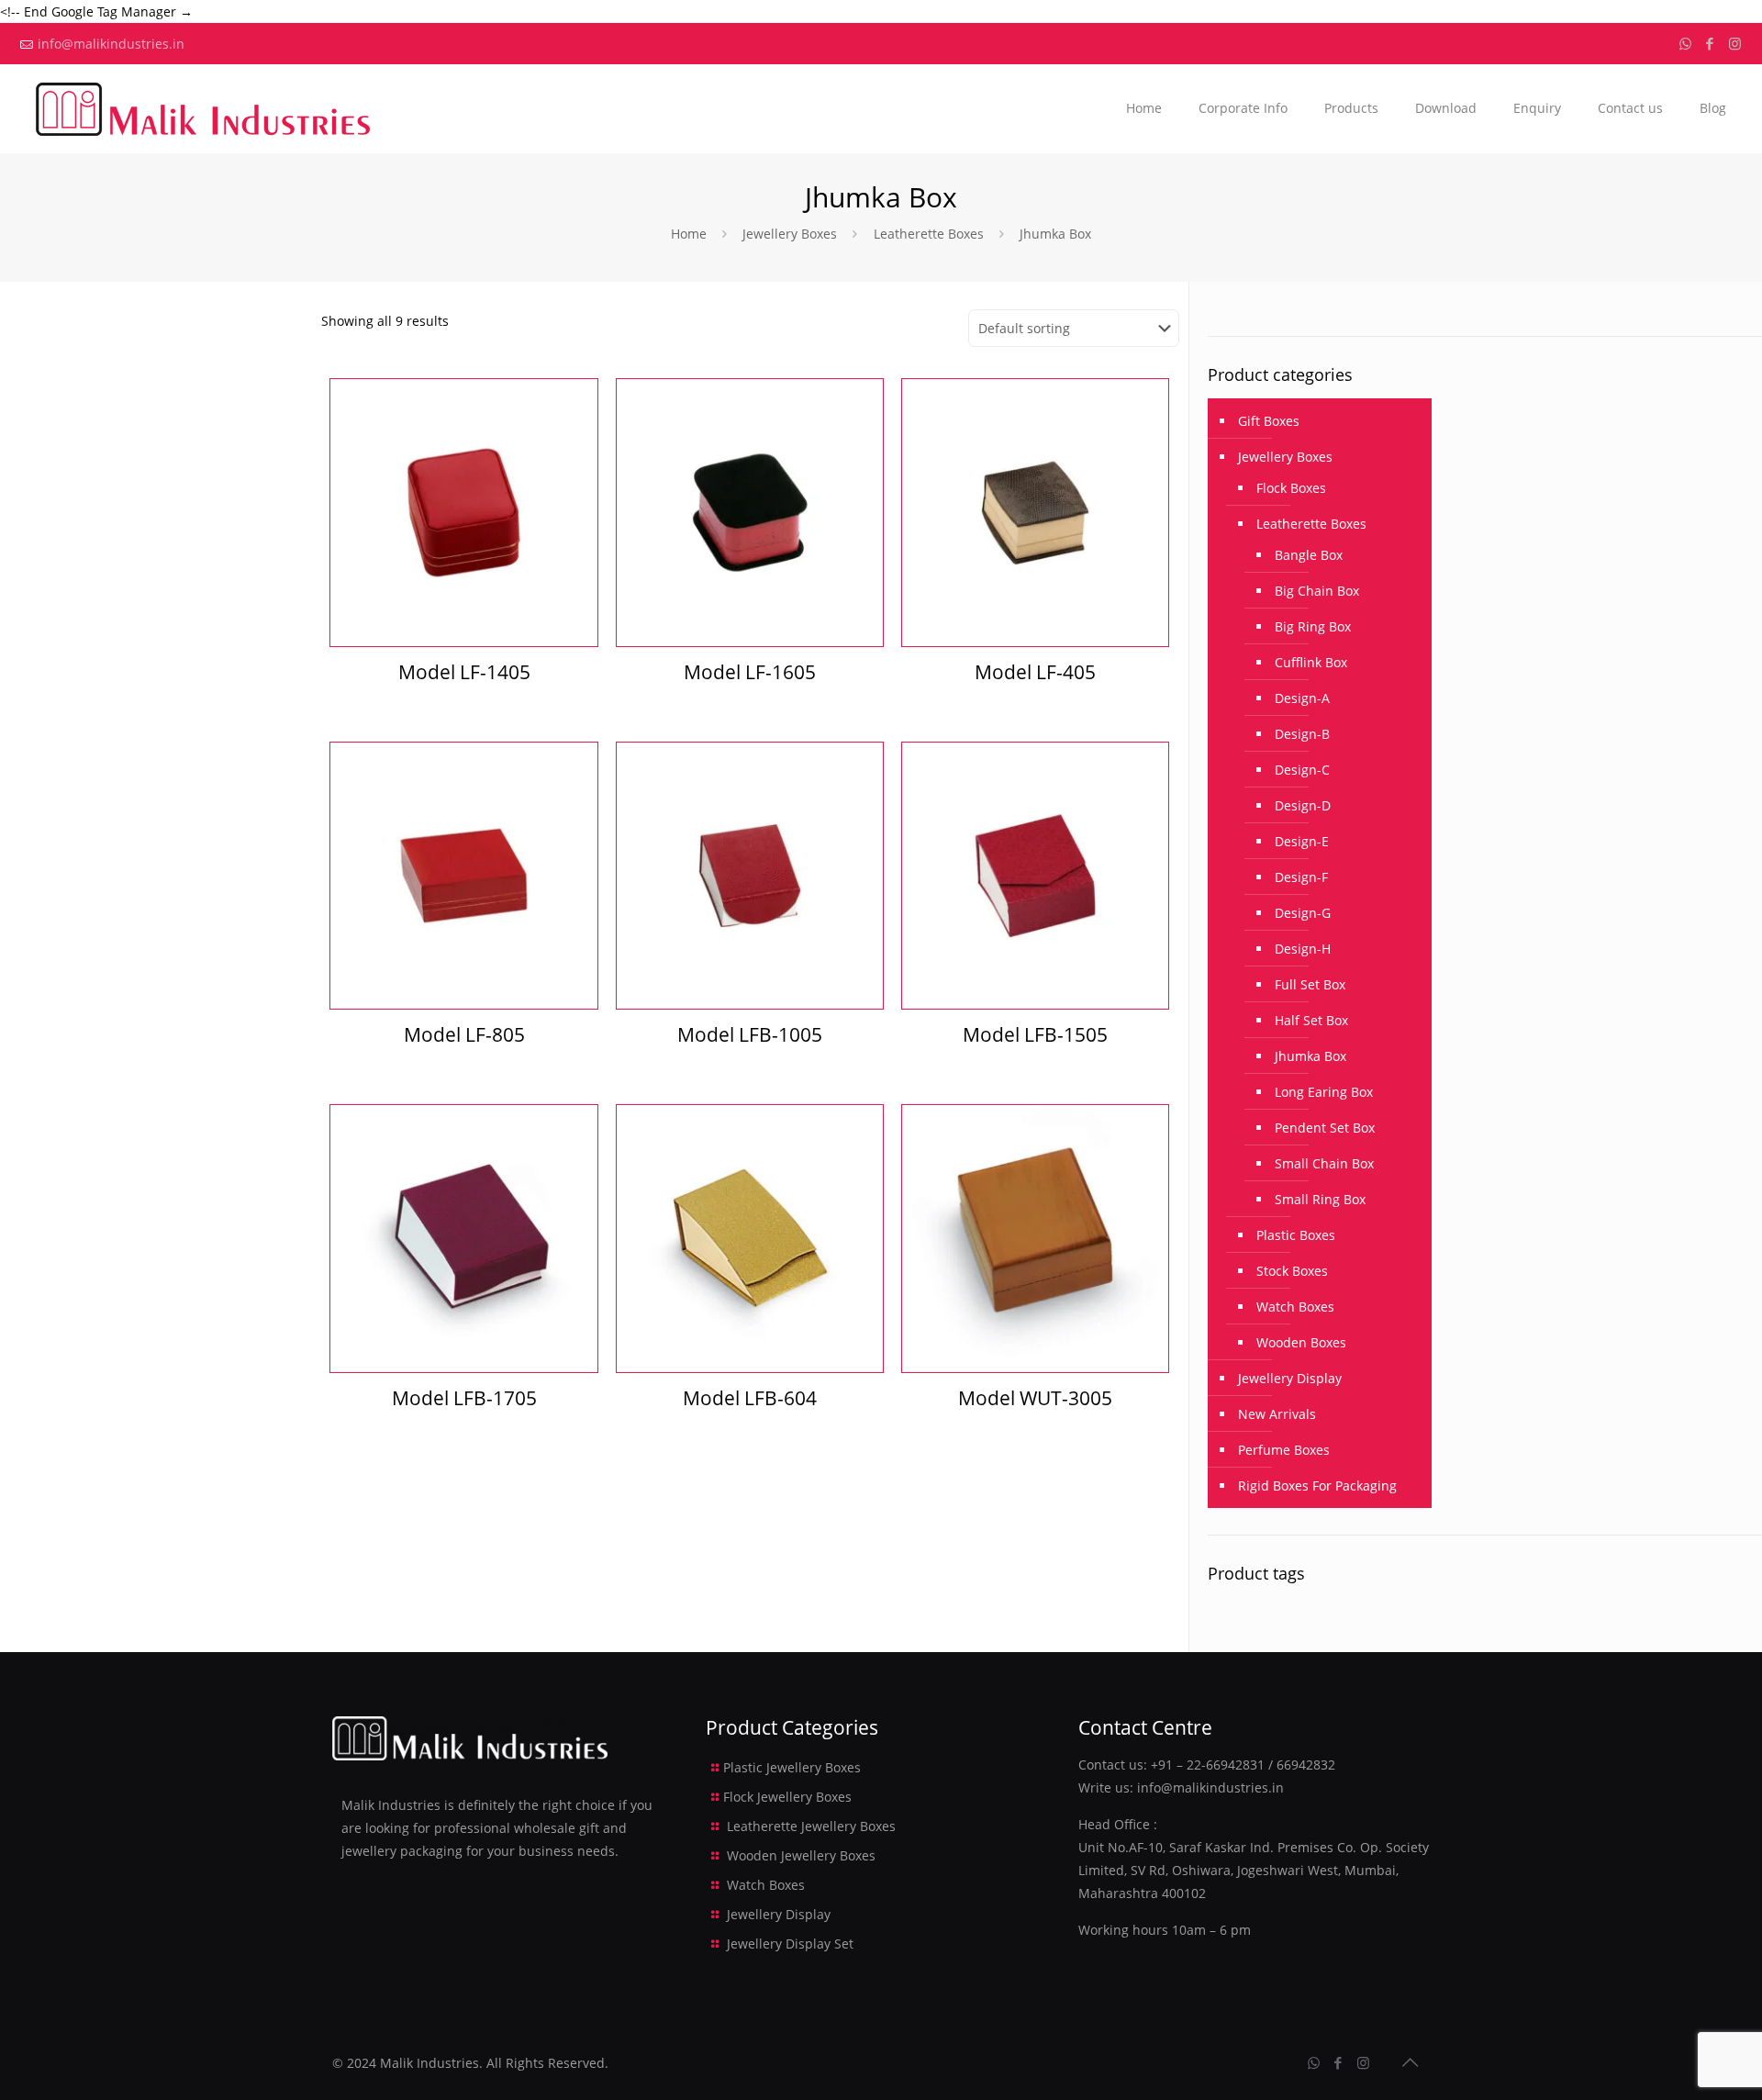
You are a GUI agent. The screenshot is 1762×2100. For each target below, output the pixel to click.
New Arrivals (1277, 1414)
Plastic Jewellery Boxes (792, 1767)
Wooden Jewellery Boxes (801, 1855)
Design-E (1302, 841)
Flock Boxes (1291, 488)
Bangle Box (1309, 555)
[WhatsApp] (1685, 43)
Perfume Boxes (1284, 1450)
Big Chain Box (1317, 591)
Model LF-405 (1035, 672)
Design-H (1303, 949)
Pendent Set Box (1325, 1128)
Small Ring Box (1320, 1199)
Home (689, 234)
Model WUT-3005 (1035, 1398)
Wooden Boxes (1301, 1342)
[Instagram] (1735, 43)
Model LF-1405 (464, 672)
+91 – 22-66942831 (1208, 1765)
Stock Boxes (1292, 1271)
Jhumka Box (1310, 1056)
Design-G (1303, 913)
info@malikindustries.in (111, 44)
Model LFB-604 (750, 1398)
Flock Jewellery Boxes (787, 1797)
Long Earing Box (1324, 1092)
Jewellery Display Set (790, 1944)
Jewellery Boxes (790, 234)
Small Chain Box (1324, 1163)
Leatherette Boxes (929, 234)
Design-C (1302, 770)
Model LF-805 (464, 1034)
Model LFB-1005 (750, 1034)
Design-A (1302, 698)
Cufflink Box (1311, 662)
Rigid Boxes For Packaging (1317, 1486)
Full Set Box (1310, 984)
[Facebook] (1710, 43)
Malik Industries (429, 2063)
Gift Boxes (1269, 421)
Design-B (1302, 734)
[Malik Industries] (203, 108)
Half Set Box (1311, 1020)
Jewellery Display (1290, 1378)
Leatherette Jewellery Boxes (811, 1826)
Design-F (1301, 877)
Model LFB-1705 (464, 1398)
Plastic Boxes (1296, 1235)
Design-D (1303, 805)
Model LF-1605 (750, 672)
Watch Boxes (1295, 1307)
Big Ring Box (1313, 626)
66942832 (1306, 1765)
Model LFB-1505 (1035, 1034)
